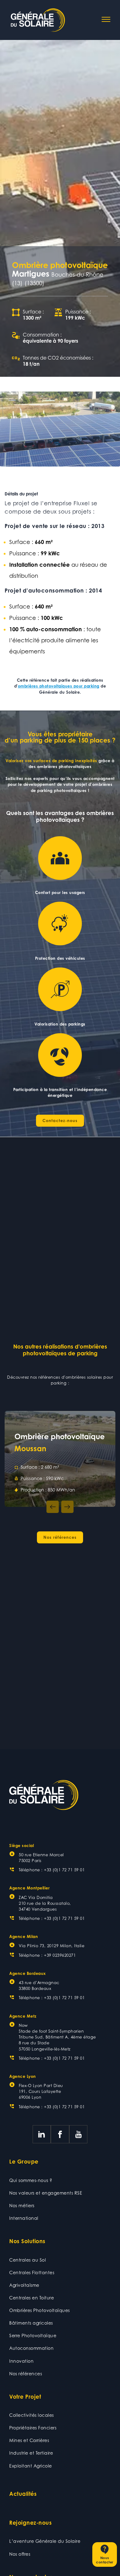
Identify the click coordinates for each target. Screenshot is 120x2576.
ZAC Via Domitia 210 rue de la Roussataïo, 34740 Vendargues (45, 1903)
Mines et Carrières (29, 2440)
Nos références (26, 2374)
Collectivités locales (32, 2415)
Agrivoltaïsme (24, 2285)
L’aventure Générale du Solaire (45, 2541)
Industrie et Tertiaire (31, 2453)
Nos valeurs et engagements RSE (46, 2193)
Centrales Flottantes (32, 2273)
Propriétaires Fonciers (33, 2428)
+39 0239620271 (60, 1955)
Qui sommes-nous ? (31, 2180)
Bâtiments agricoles (31, 2323)
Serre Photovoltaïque (33, 2336)
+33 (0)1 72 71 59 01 (64, 1870)
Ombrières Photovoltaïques (40, 2310)
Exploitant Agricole (31, 2466)
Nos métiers (22, 2206)
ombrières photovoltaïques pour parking (59, 686)
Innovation (21, 2361)
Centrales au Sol (28, 2260)
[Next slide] (67, 1507)
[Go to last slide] (53, 1507)
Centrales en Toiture (32, 2298)
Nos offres (20, 2554)
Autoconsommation (31, 2348)
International (24, 2218)
